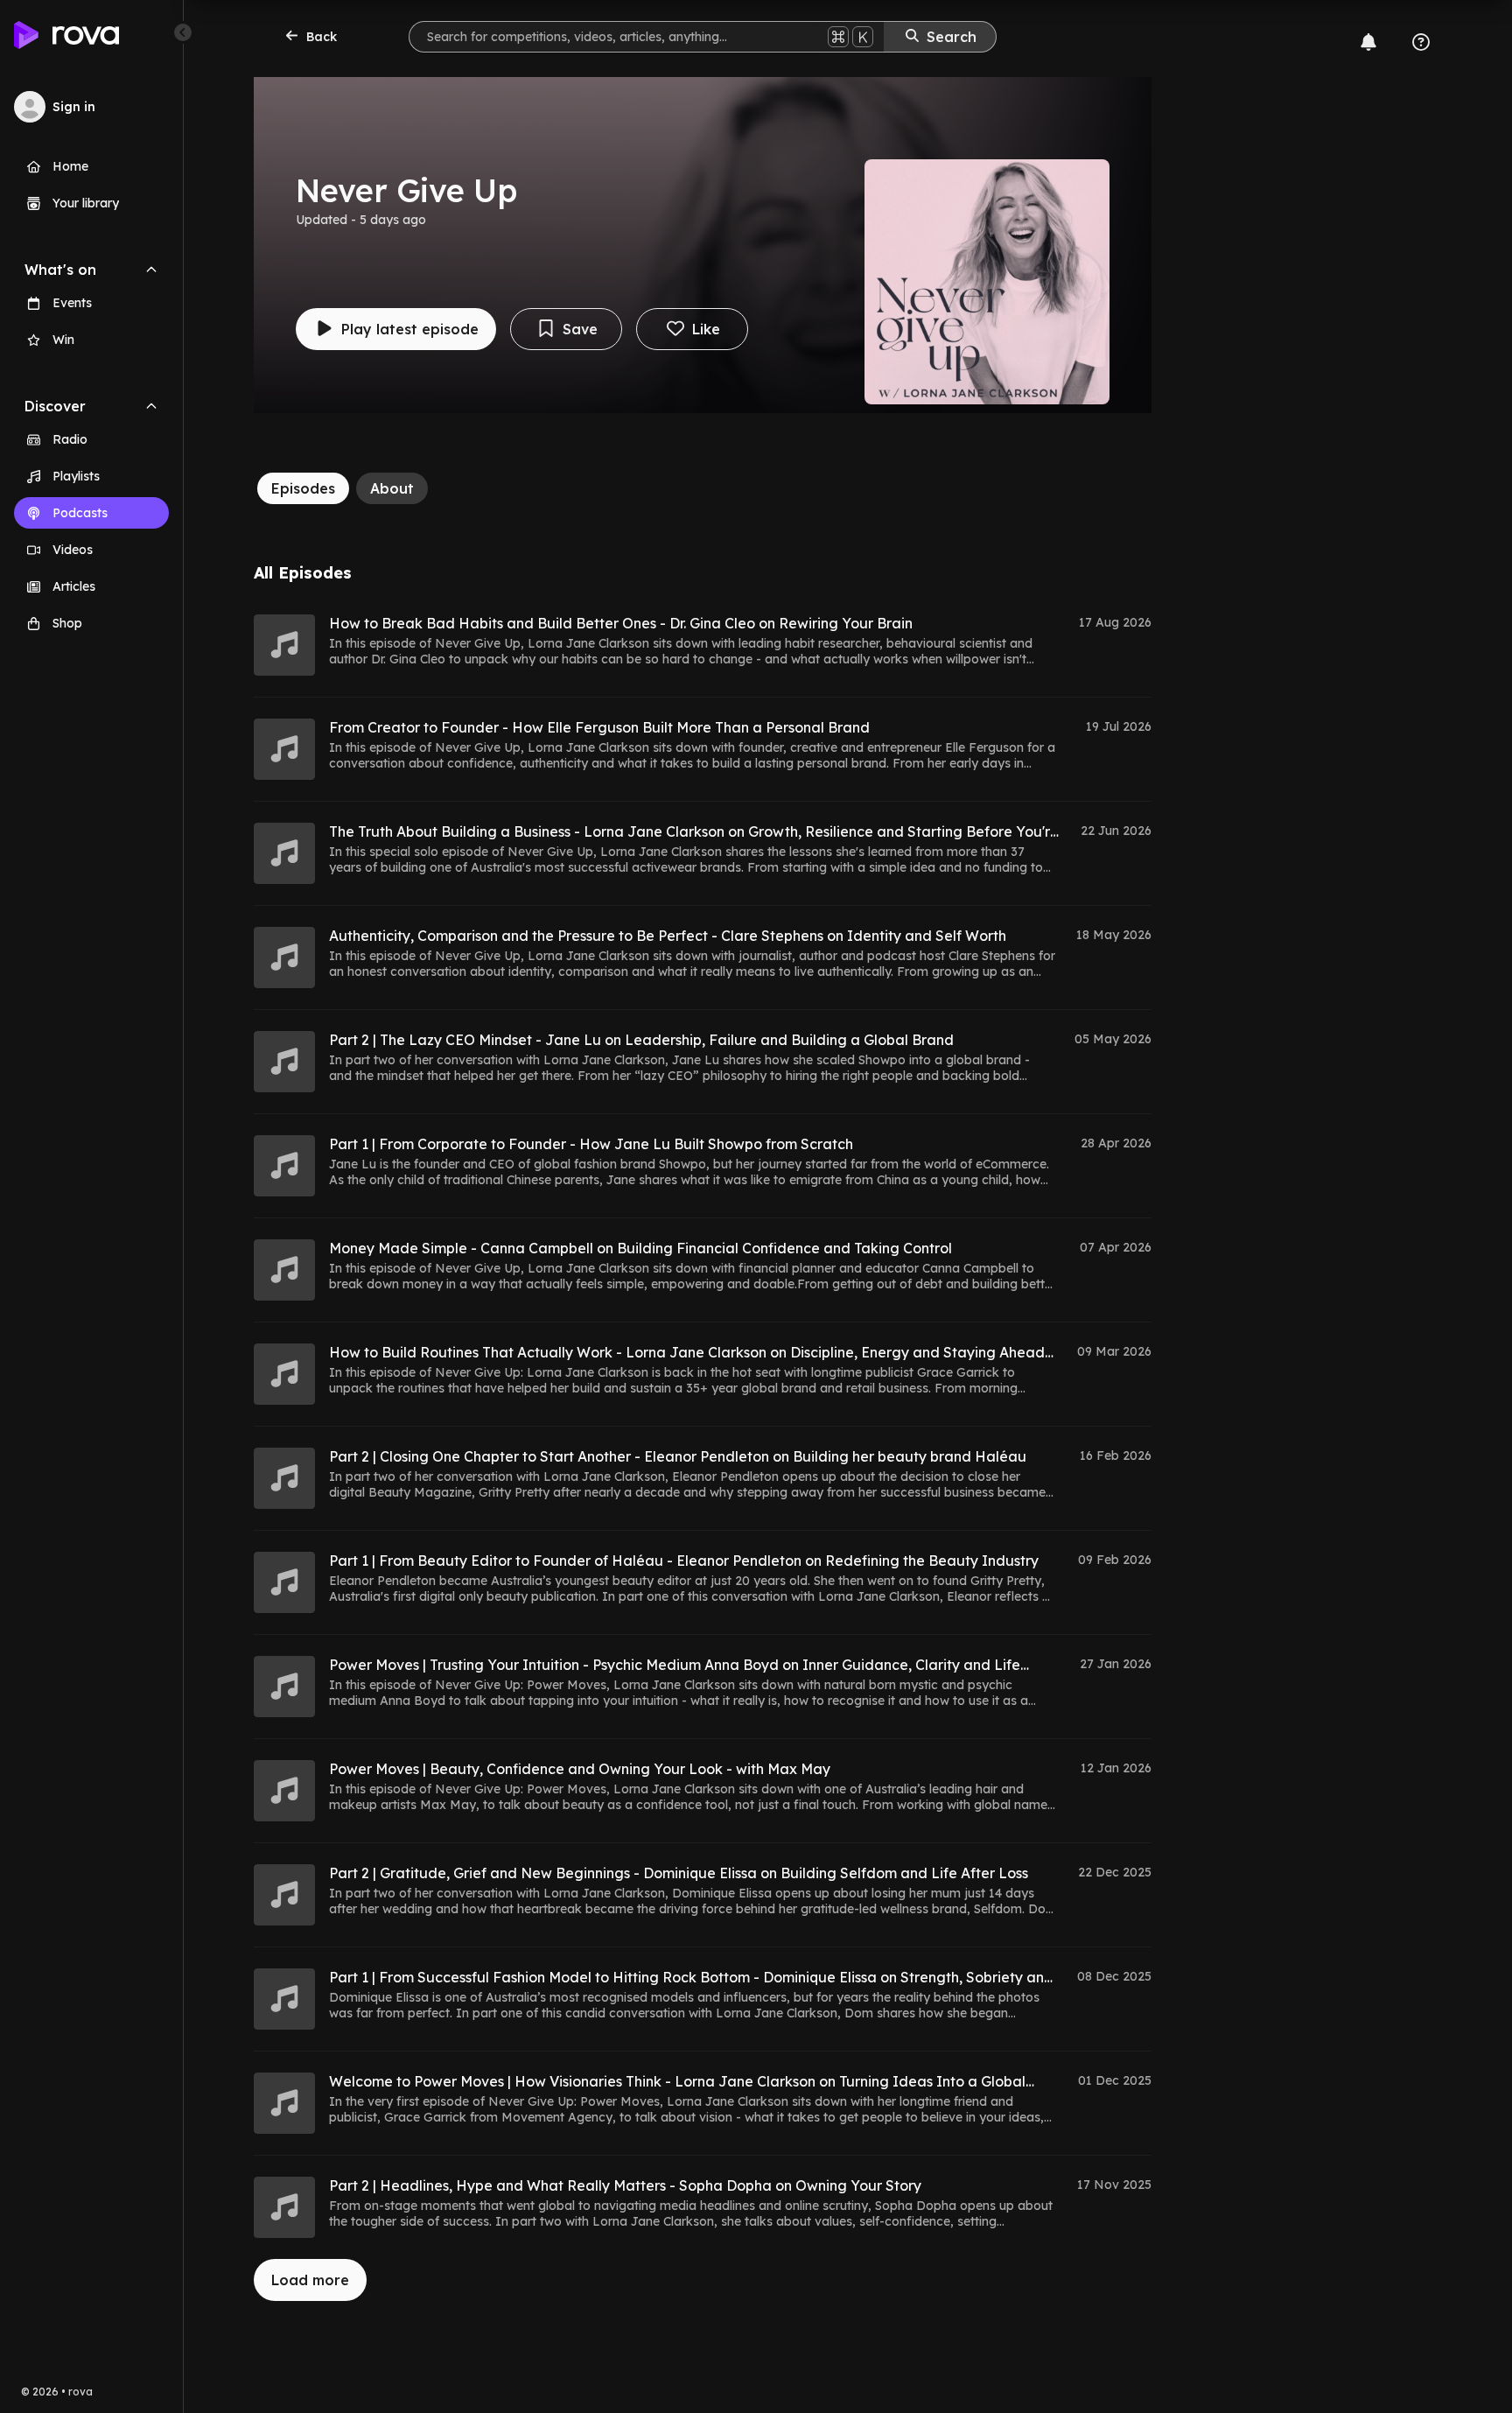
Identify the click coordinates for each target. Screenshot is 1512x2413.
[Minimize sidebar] (183, 32)
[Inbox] (1368, 42)
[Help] (1421, 42)
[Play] (284, 645)
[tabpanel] (703, 1432)
